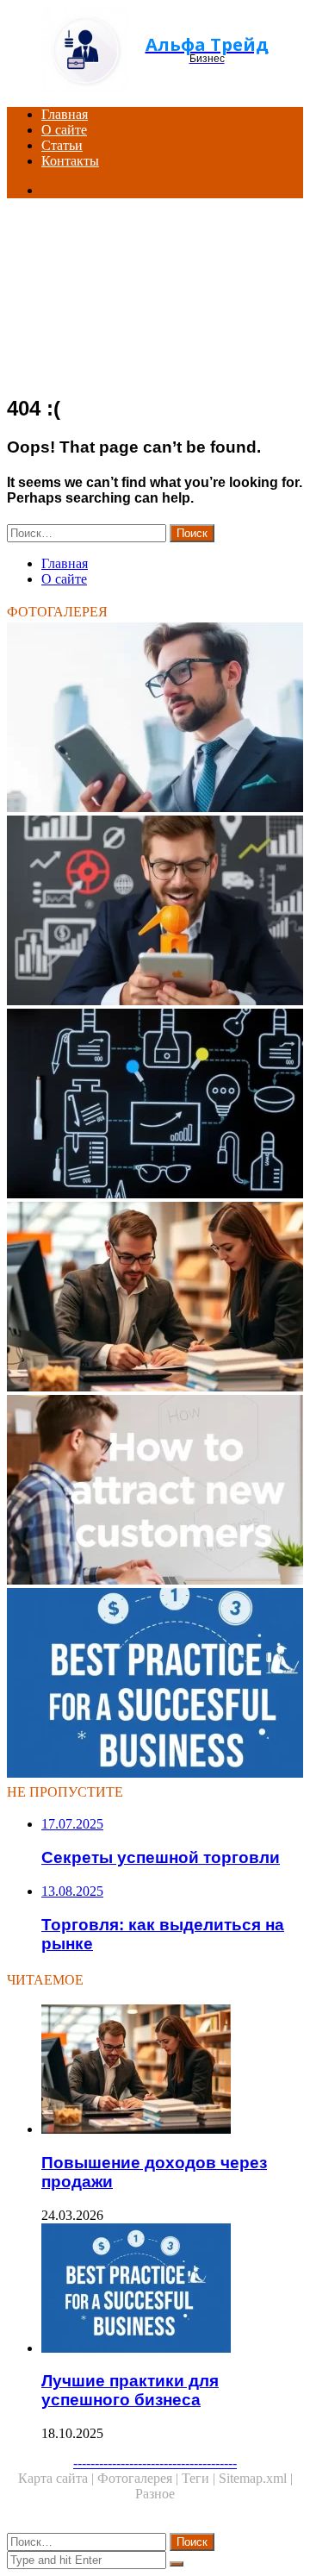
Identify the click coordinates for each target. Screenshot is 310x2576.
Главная (65, 114)
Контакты (70, 161)
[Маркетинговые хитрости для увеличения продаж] (155, 912)
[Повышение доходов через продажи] (155, 1298)
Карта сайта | (58, 2478)
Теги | (200, 2478)
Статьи (62, 145)
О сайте (64, 130)
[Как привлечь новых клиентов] (155, 1491)
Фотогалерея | (139, 2478)
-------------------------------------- (155, 2463)
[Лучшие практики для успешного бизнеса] (155, 1685)
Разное (155, 2494)
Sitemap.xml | (256, 2478)
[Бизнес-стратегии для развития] (155, 719)
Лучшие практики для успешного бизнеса (130, 2390)
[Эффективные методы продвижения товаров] (155, 1105)
